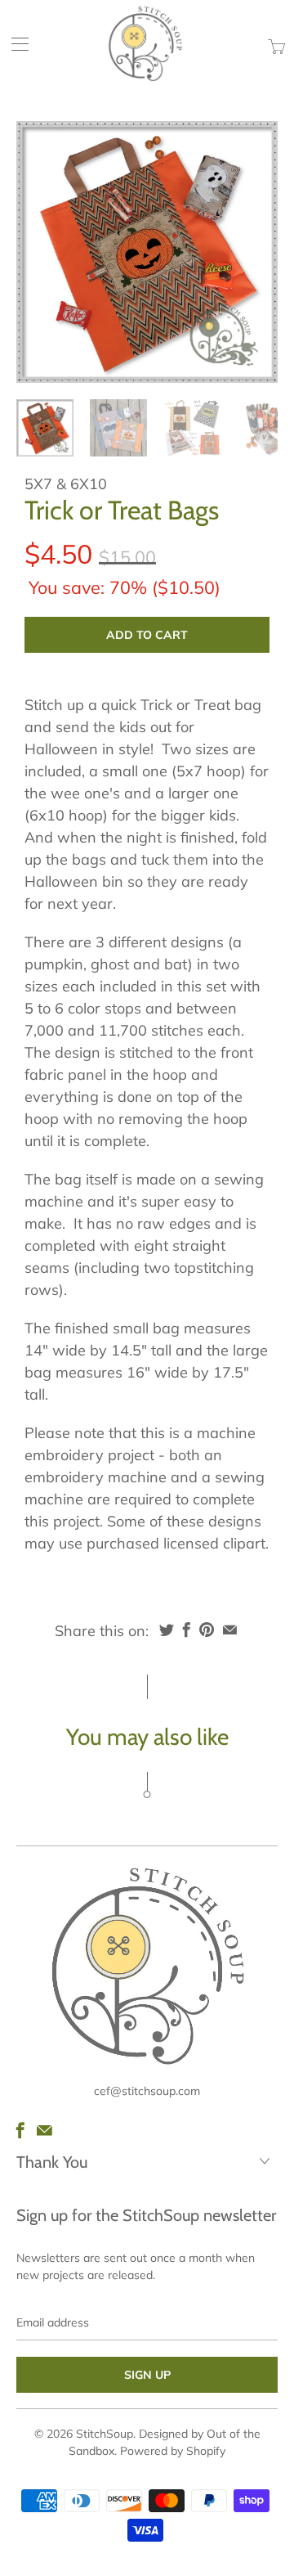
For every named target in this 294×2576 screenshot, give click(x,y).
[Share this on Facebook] (187, 1630)
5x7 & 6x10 (66, 484)
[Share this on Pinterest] (207, 1630)
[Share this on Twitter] (167, 1630)
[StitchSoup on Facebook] (20, 2130)
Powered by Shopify (173, 2451)
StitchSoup (105, 2434)
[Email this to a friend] (230, 1630)
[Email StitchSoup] (45, 2130)
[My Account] (15, 44)
